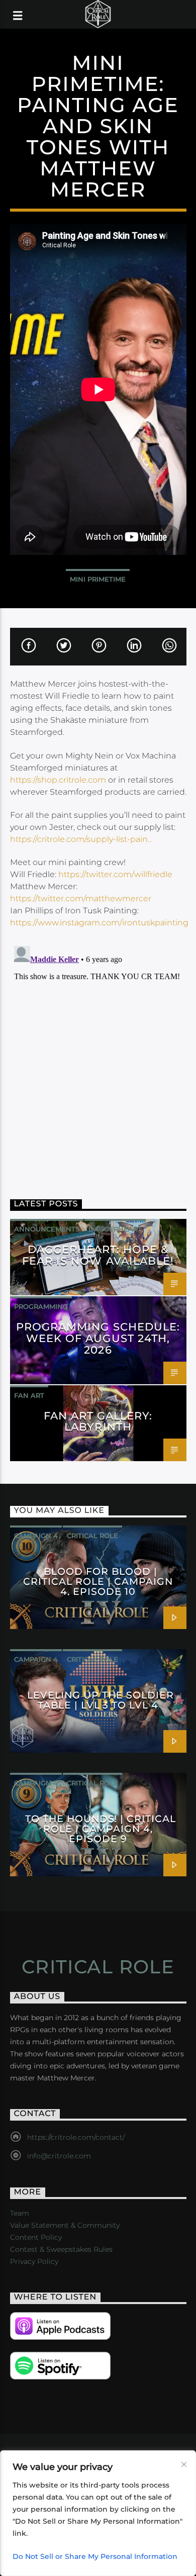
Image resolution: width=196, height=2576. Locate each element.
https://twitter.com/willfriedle (115, 874)
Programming (41, 1306)
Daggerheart (115, 1229)
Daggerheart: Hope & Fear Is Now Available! (98, 1255)
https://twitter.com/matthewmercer (81, 898)
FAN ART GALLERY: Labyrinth (98, 1421)
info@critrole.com (59, 2156)
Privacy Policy (34, 2261)
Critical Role (92, 1536)
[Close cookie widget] (184, 2464)
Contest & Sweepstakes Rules (61, 2249)
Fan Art (29, 1395)
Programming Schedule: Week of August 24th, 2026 (98, 1338)
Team (20, 2213)
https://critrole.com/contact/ (76, 2137)
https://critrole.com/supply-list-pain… (81, 839)
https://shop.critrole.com (58, 780)
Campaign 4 (36, 1536)
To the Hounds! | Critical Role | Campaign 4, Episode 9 (101, 1829)
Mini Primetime (98, 579)
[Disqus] (98, 1068)
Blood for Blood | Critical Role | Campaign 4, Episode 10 (98, 1581)
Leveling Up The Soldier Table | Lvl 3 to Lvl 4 (100, 1700)
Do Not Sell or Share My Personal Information (95, 2556)
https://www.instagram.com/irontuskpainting (99, 923)
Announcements (47, 1229)
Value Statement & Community (65, 2225)
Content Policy (36, 2237)
